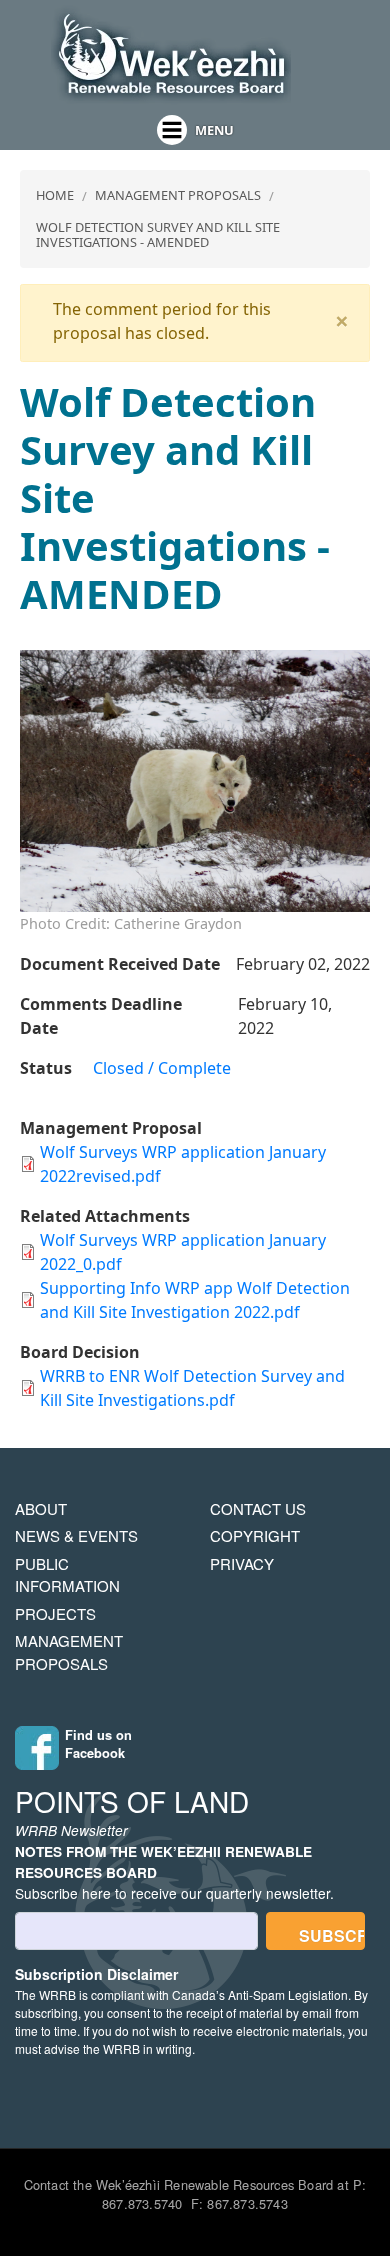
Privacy (242, 1563)
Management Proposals (178, 195)
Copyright (255, 1535)
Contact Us (258, 1508)
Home (55, 195)
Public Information (67, 1575)
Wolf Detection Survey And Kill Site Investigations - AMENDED (158, 234)
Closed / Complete (162, 1068)
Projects (55, 1613)
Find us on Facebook (98, 1744)
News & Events (76, 1535)
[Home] (171, 55)
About (41, 1508)
